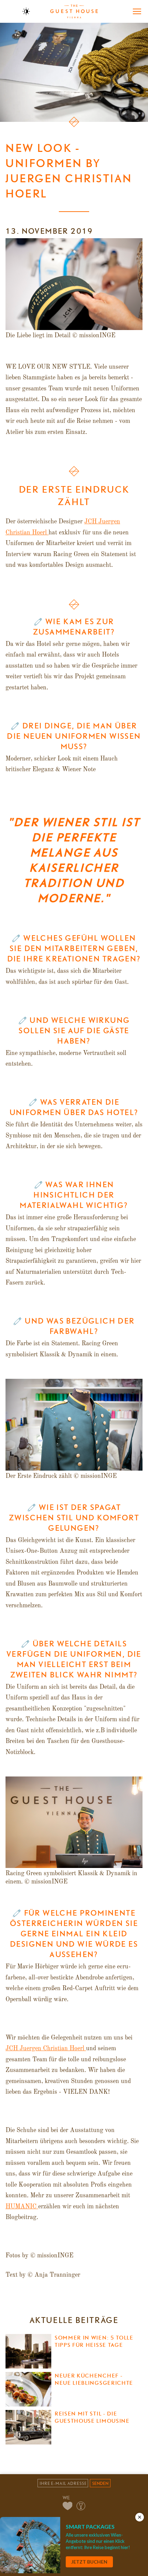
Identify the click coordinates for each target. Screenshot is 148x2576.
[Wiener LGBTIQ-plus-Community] (68, 2506)
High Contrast (26, 11)
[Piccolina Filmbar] (81, 2506)
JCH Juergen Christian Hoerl (46, 2049)
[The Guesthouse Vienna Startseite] (74, 11)
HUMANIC (22, 2207)
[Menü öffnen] (137, 11)
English (11, 11)
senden (100, 2483)
